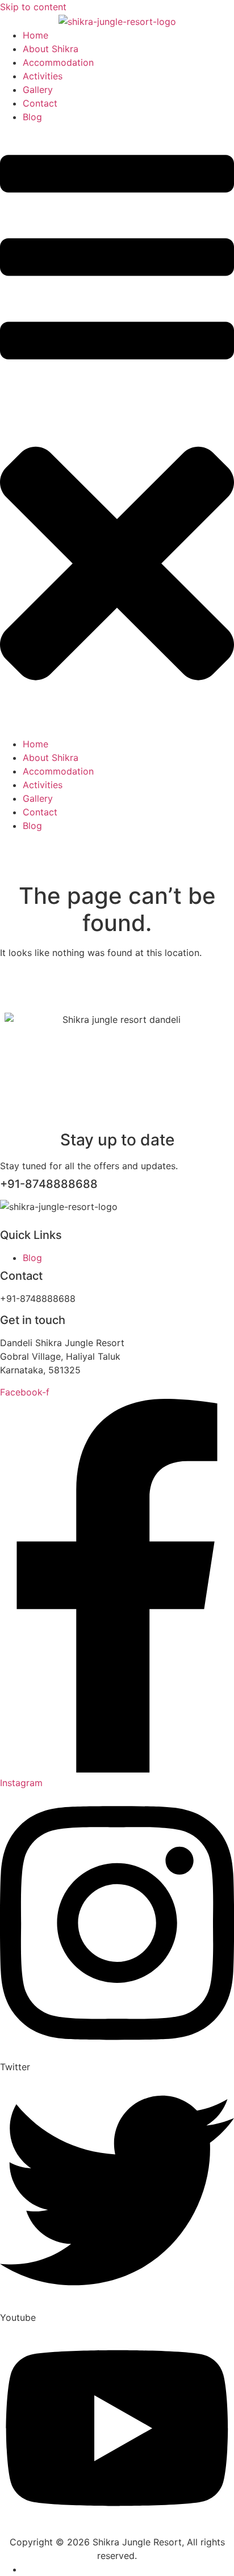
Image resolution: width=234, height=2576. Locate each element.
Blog (32, 117)
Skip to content (33, 7)
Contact (40, 103)
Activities (43, 76)
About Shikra (51, 49)
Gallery (38, 90)
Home (35, 35)
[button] (117, 430)
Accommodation (58, 62)
